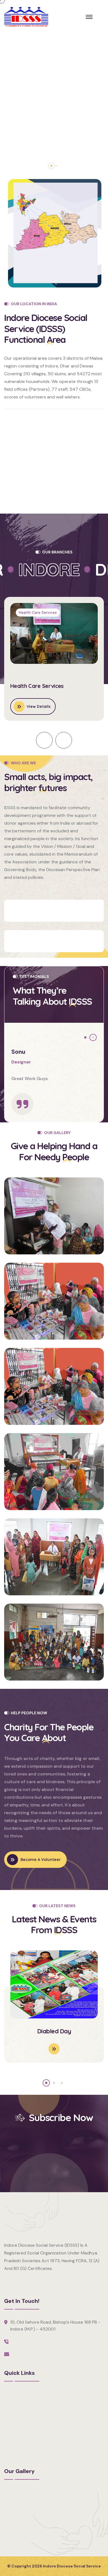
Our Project (16, 2433)
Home (10, 2394)
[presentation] (44, 740)
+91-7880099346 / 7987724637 (45, 2341)
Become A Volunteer (62, 911)
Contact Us (16, 2452)
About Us (14, 2404)
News (10, 2442)
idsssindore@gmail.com (36, 2354)
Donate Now (51, 941)
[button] (52, 166)
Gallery (11, 2423)
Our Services (17, 2413)
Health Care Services (37, 686)
